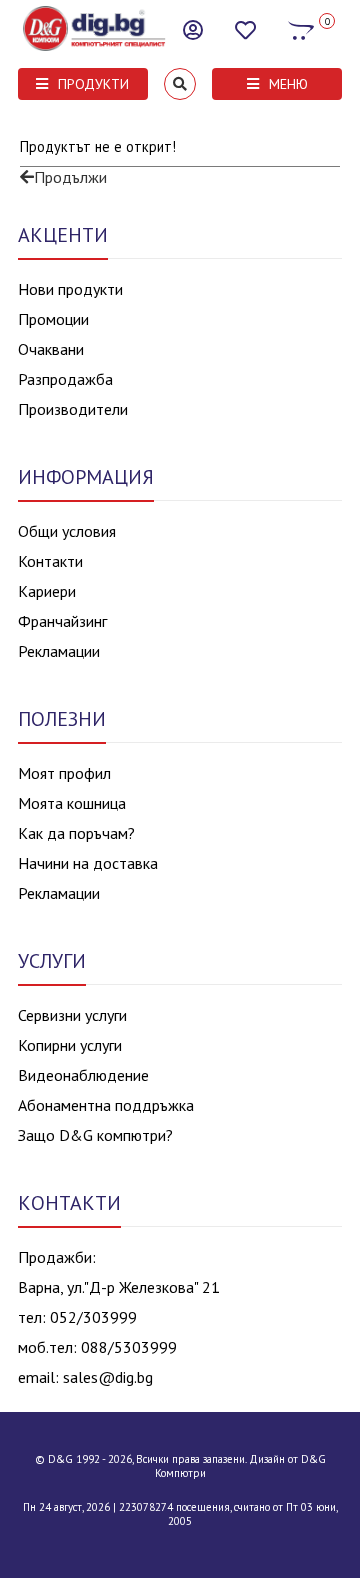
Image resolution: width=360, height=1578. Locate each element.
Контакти (50, 561)
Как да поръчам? (76, 833)
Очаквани (51, 349)
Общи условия (67, 531)
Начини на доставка (88, 863)
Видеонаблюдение (83, 1075)
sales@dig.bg (108, 1377)
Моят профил (64, 773)
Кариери (47, 591)
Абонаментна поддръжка (106, 1105)
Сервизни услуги (72, 1015)
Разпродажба (65, 379)
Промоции (53, 319)
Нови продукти (70, 289)
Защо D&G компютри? (95, 1135)
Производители (73, 409)
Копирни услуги (70, 1045)
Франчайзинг (62, 621)
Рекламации (59, 651)
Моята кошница (72, 803)
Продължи (70, 177)
